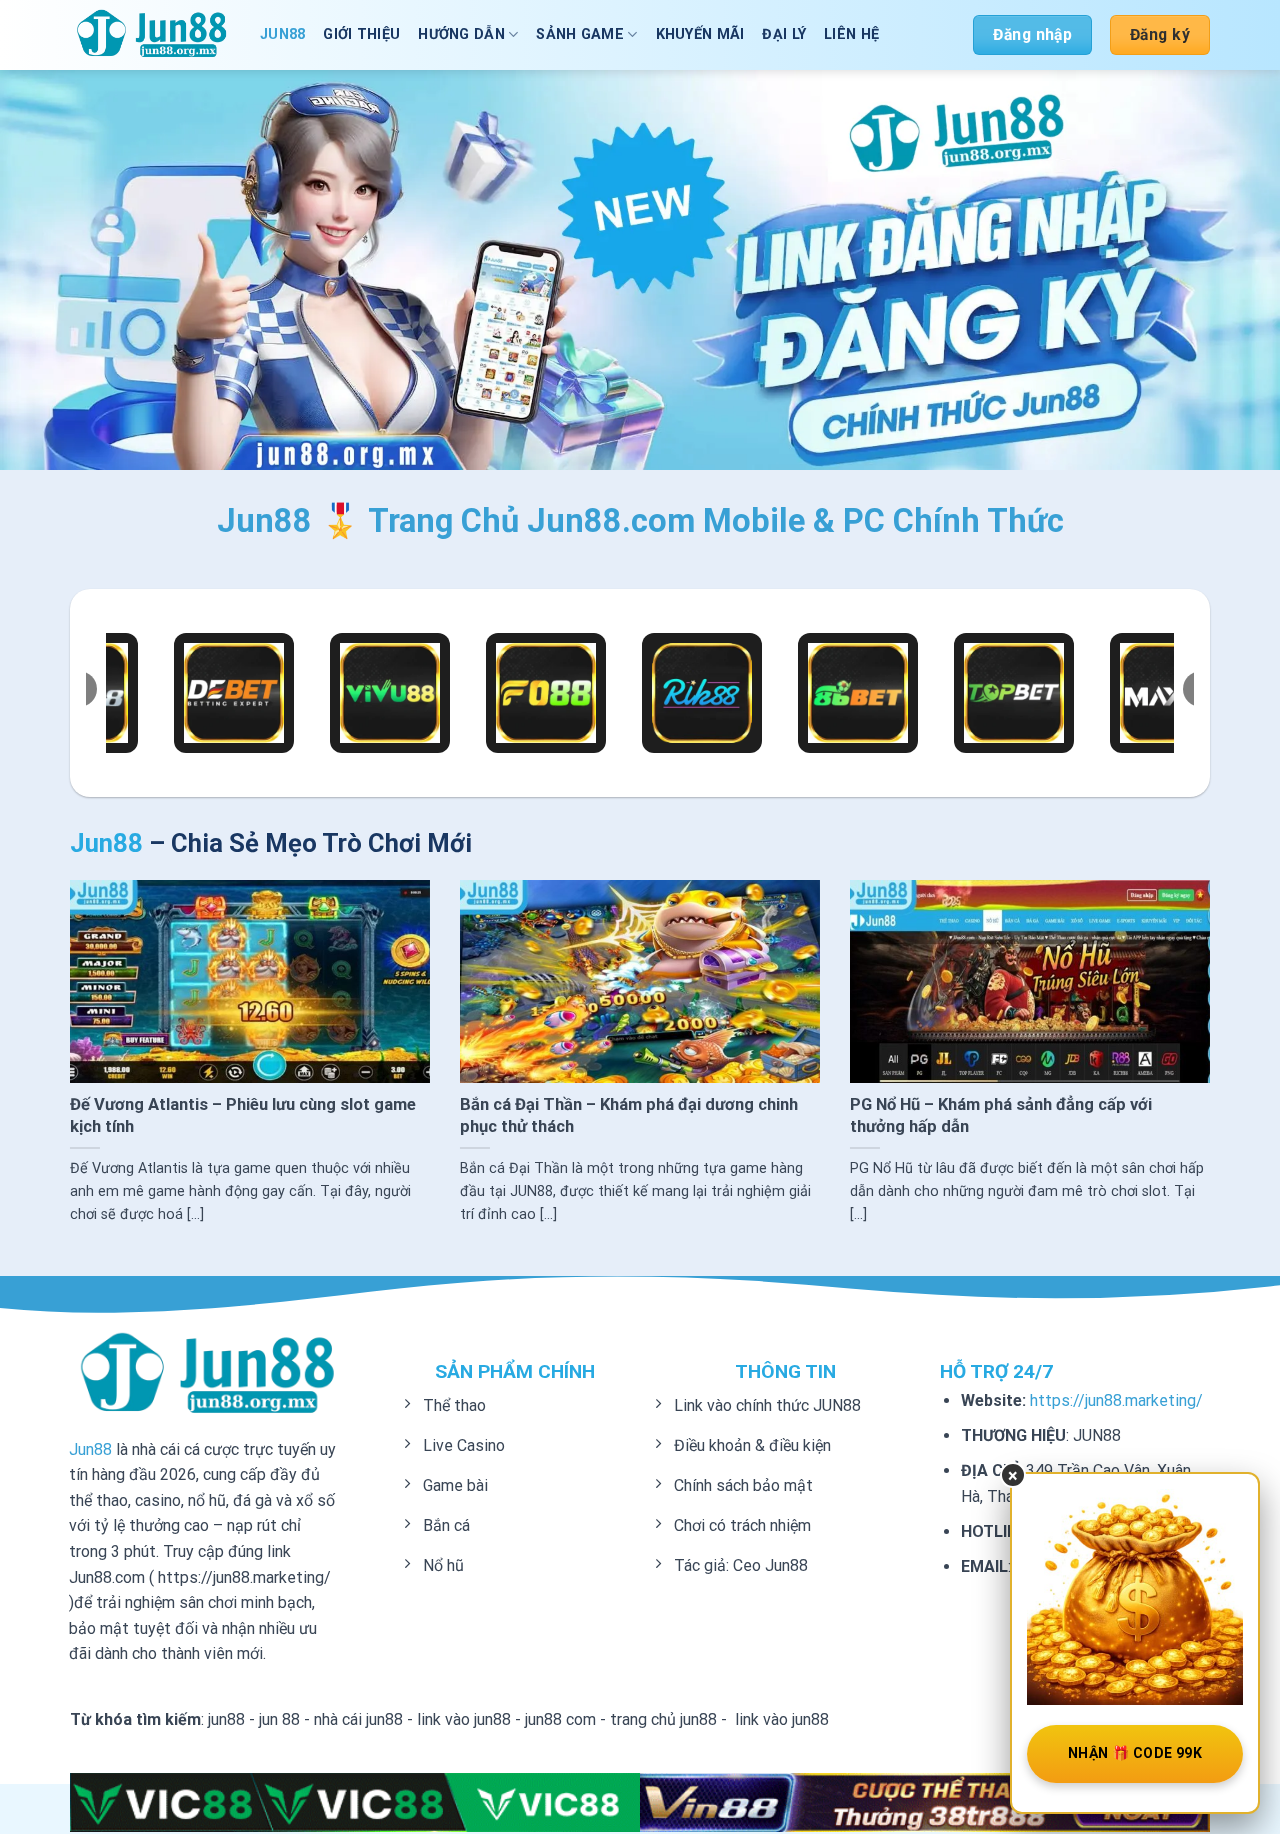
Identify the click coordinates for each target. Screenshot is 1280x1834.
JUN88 (282, 34)
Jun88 (90, 1449)
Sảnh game (580, 34)
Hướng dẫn (461, 34)
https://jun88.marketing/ (1116, 1400)
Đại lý (784, 34)
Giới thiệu (361, 34)
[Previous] (104, 1005)
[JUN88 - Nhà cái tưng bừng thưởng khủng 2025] (150, 34)
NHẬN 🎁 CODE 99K (1135, 1753)
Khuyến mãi (700, 34)
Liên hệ (851, 34)
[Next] (1176, 1005)
